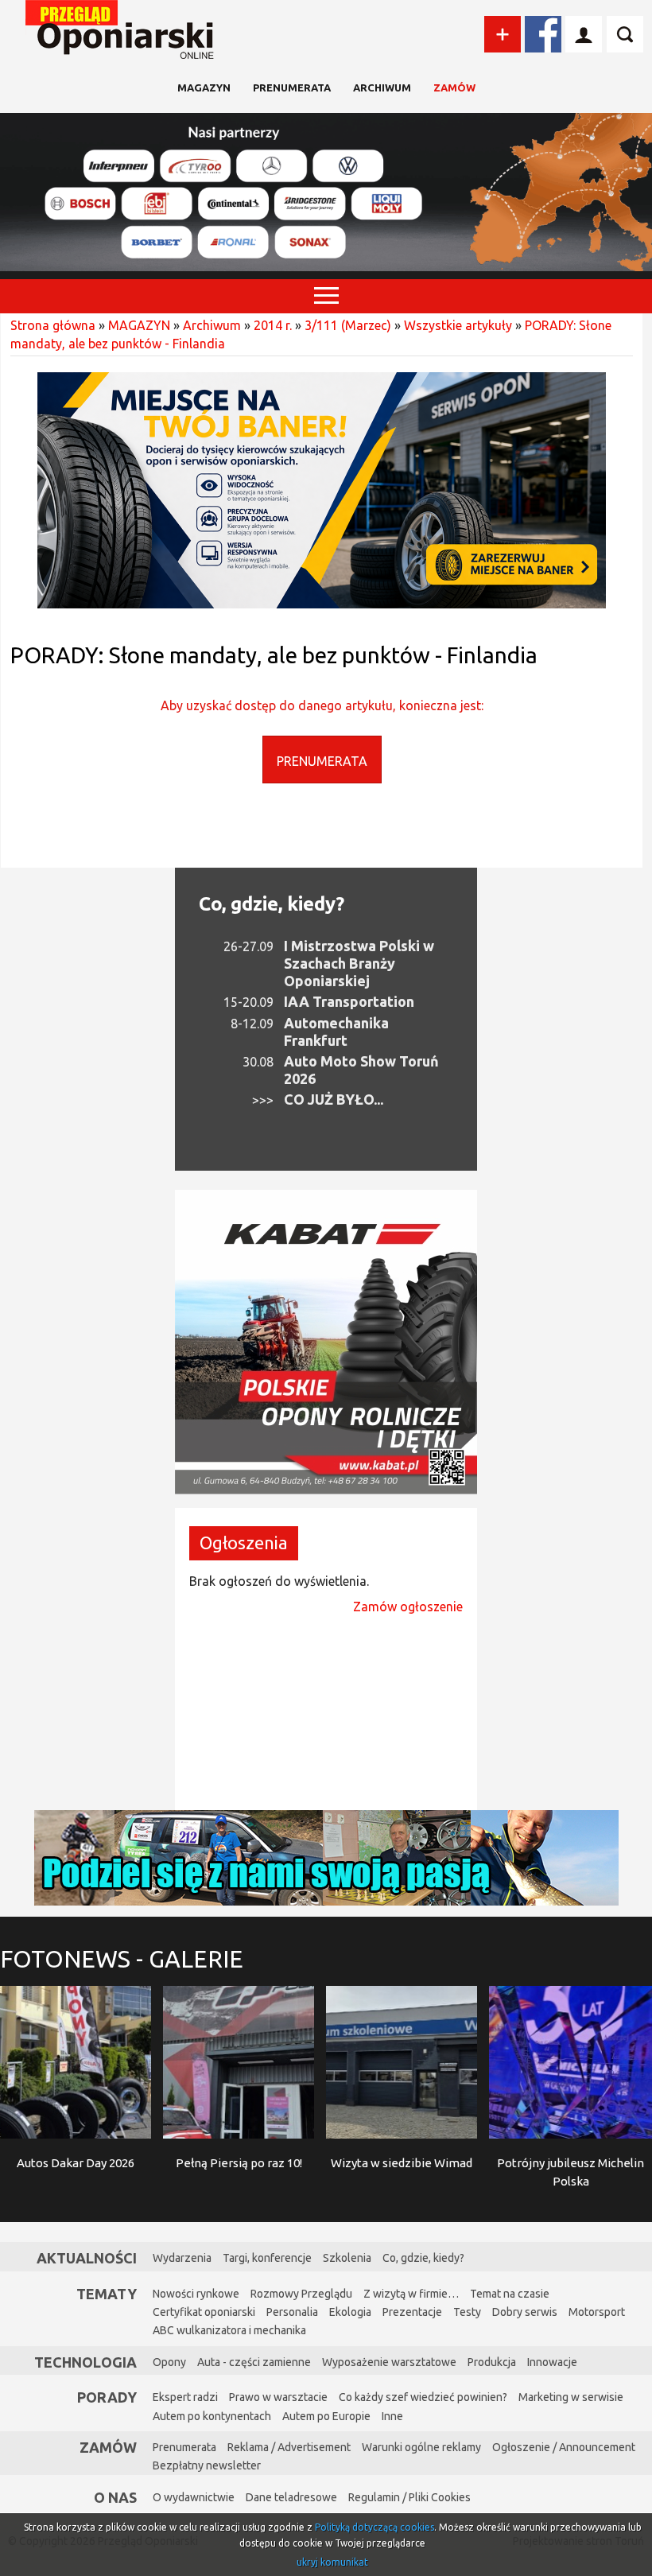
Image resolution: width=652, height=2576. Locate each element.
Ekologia (350, 2312)
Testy (467, 2312)
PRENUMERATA (322, 761)
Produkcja (492, 2362)
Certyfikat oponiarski (204, 2312)
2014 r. (273, 325)
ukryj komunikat (332, 2562)
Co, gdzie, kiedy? (272, 904)
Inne (392, 2416)
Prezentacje (412, 2312)
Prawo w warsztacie (278, 2397)
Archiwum (382, 87)
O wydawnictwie (194, 2497)
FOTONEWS (122, 1959)
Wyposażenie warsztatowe (389, 2362)
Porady (107, 2397)
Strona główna (53, 325)
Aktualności (87, 2258)
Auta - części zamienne (254, 2362)
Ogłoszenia (244, 1542)
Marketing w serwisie (571, 2397)
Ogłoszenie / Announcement (564, 2447)
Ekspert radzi (185, 2397)
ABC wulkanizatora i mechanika (229, 2330)
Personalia (292, 2312)
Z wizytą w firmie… (411, 2294)
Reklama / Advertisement (289, 2447)
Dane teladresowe (291, 2497)
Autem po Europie (326, 2416)
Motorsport (597, 2312)
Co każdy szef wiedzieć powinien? (423, 2397)
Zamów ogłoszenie (408, 1607)
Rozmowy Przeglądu (301, 2294)
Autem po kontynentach (212, 2416)
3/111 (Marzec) (348, 325)
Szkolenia (347, 2258)
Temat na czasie (510, 2294)
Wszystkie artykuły (458, 325)
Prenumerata (292, 87)
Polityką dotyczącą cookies (375, 2527)
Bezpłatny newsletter (207, 2465)
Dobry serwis (525, 2312)
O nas (115, 2497)
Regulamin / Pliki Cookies (409, 2497)
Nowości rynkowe (196, 2294)
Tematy (107, 2294)
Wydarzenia (182, 2258)
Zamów (454, 87)
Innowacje (552, 2362)
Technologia (85, 2362)
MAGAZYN (204, 87)
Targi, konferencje (267, 2258)
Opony (169, 2362)
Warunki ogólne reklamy (421, 2447)
